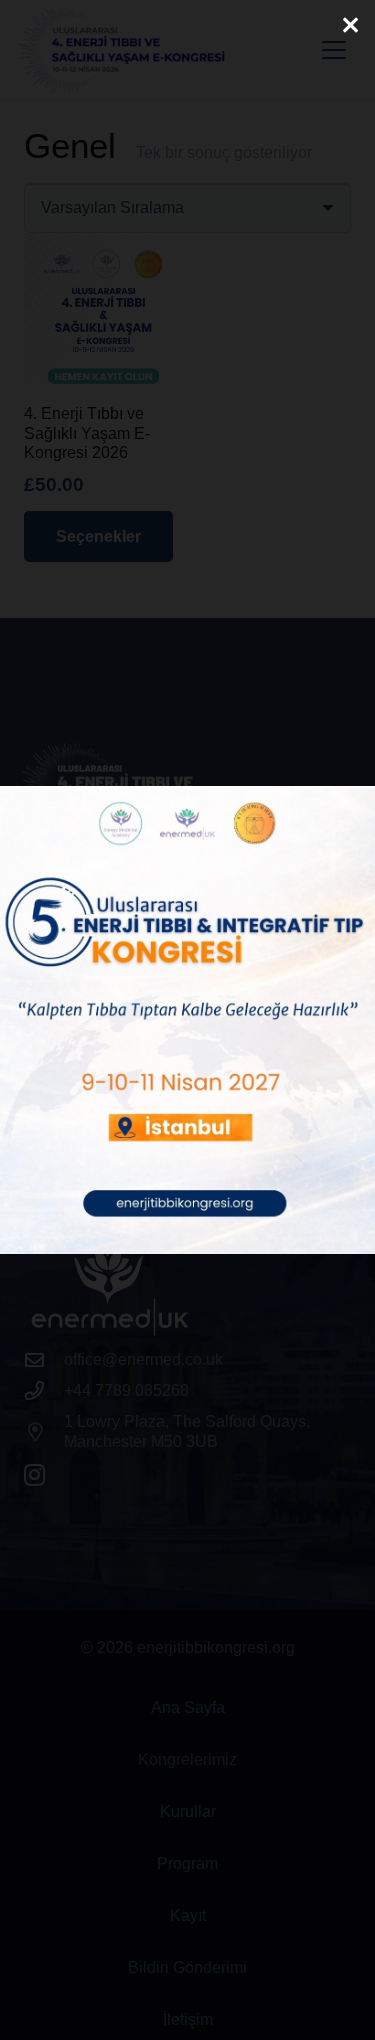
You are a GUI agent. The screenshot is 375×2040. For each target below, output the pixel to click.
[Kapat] (350, 25)
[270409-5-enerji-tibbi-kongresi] (187, 1020)
